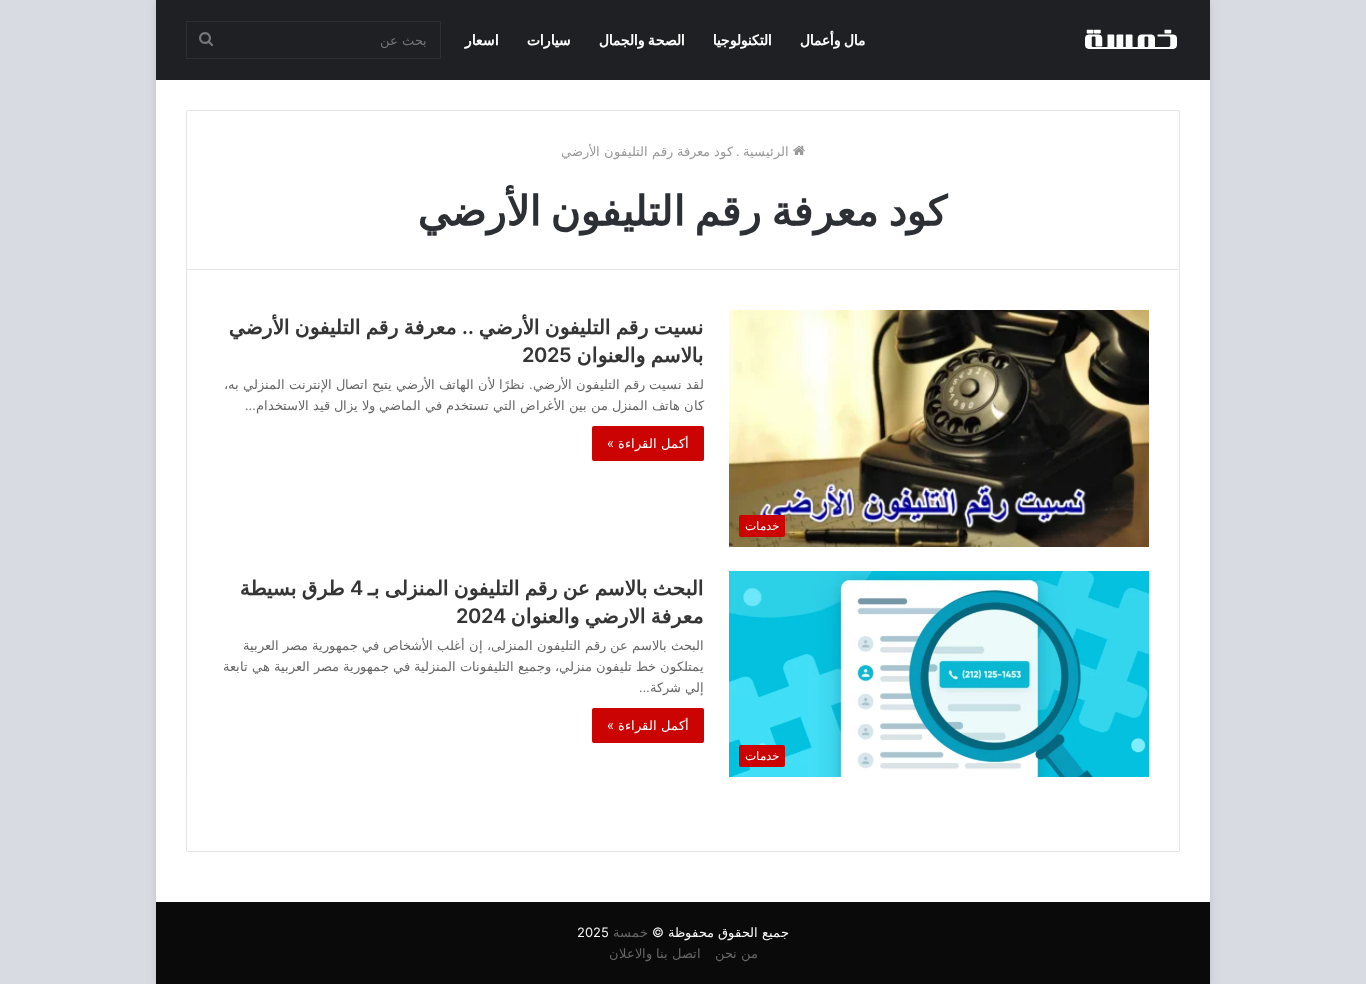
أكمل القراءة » (648, 443)
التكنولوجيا (742, 39)
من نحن (736, 953)
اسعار (482, 39)
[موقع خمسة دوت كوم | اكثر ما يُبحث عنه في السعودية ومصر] (1130, 40)
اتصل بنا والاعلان (655, 953)
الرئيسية (768, 151)
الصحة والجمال (642, 39)
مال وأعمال (833, 39)
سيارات (549, 39)
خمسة (630, 932)
